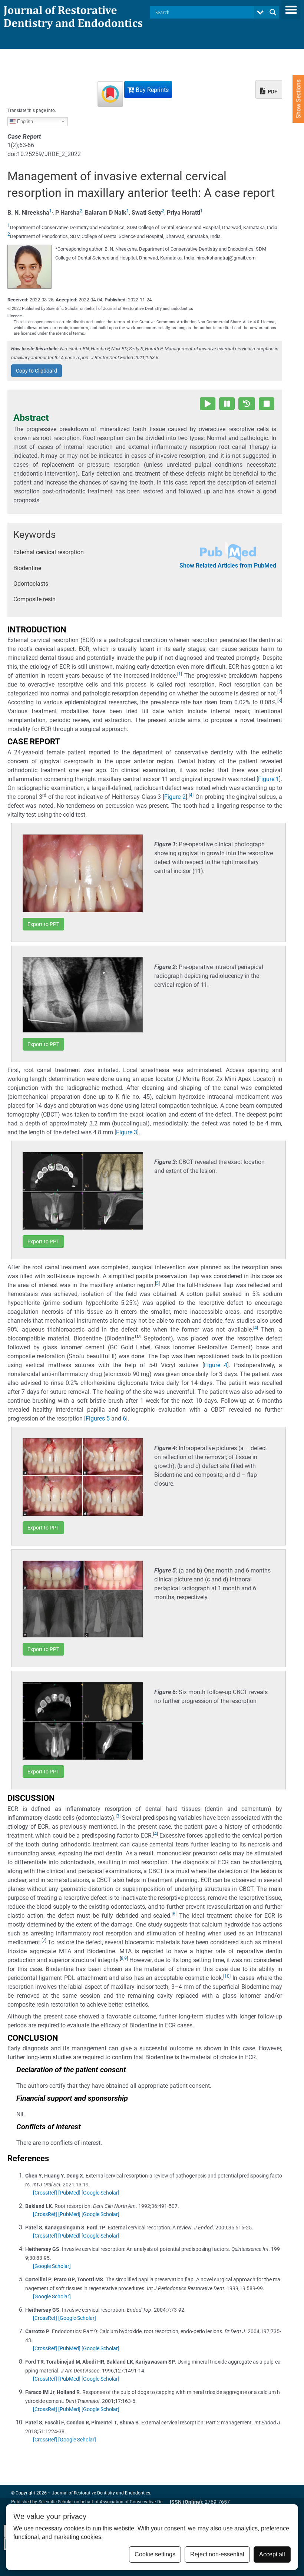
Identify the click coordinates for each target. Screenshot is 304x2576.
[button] (291, 10)
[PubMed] (69, 2193)
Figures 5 (98, 1418)
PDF (272, 92)
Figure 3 (127, 1132)
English (24, 121)
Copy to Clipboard (37, 371)
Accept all (272, 2554)
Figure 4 (216, 1365)
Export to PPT (43, 924)
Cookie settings (155, 2554)
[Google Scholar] (100, 2193)
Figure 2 (175, 797)
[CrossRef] (45, 2193)
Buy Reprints (151, 90)
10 (227, 1976)
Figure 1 (269, 779)
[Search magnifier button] (273, 12)
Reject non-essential (217, 2554)
